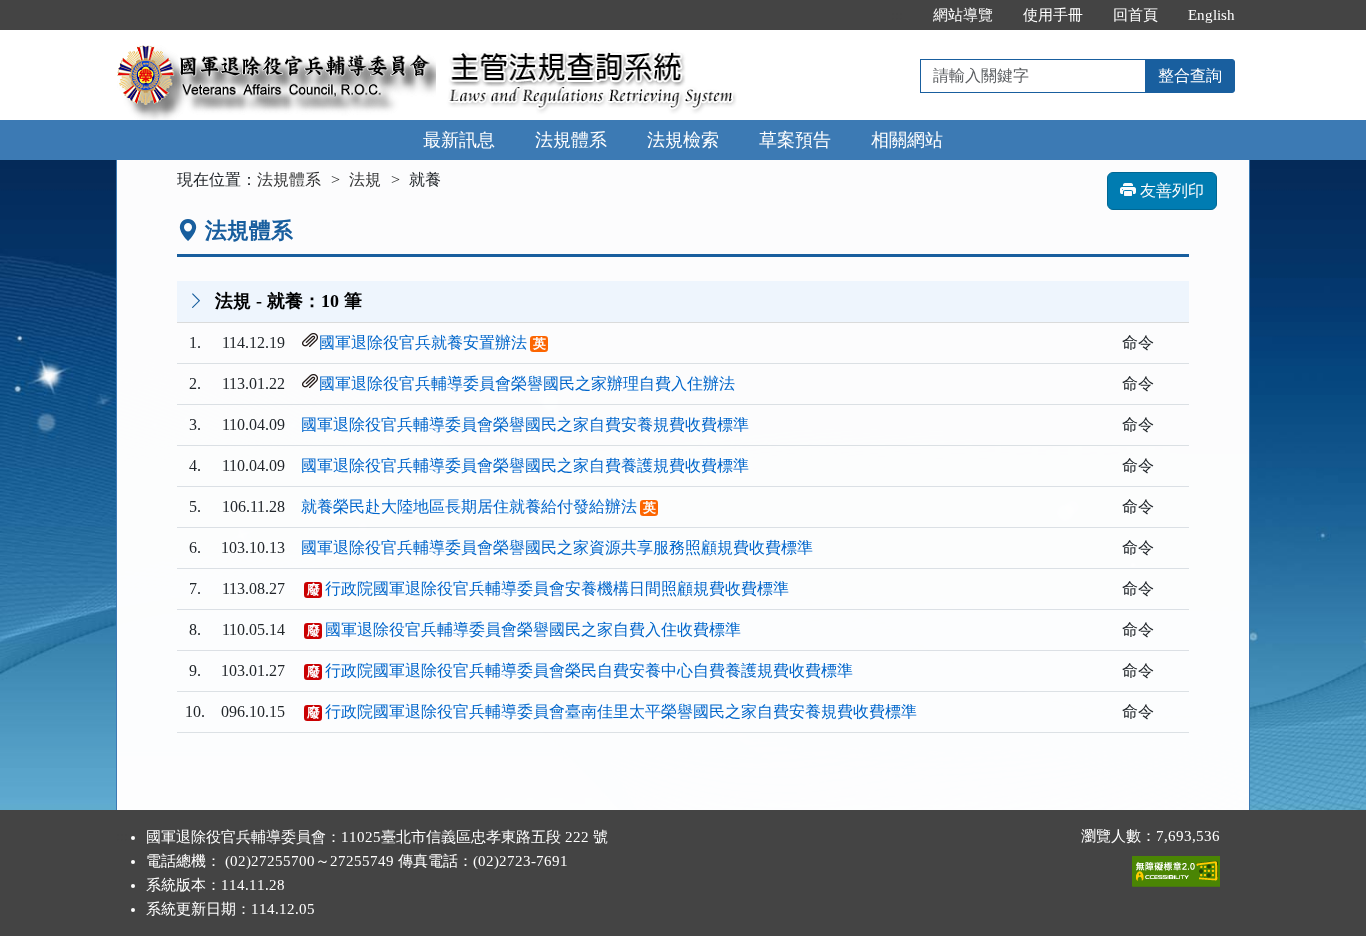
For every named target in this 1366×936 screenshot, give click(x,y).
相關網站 (907, 140)
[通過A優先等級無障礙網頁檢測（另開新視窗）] (1176, 867)
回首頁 (1135, 15)
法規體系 (571, 140)
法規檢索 (683, 140)
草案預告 (795, 140)
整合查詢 (1190, 75)
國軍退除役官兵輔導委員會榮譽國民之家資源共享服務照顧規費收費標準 (557, 547)
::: (897, 15)
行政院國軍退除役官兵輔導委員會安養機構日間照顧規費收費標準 (557, 588)
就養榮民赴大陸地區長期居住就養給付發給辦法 (469, 506)
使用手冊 (1053, 15)
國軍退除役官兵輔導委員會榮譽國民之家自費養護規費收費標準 (525, 465)
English (1211, 15)
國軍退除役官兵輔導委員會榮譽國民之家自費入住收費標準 (533, 629)
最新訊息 (459, 140)
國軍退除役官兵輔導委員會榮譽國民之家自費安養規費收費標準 (525, 424)
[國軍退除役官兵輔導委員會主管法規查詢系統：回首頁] (276, 41)
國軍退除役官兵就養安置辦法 (423, 342)
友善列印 (1170, 190)
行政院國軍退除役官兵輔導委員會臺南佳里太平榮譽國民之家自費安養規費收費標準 (621, 711)
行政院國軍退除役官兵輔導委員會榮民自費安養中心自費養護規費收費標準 (589, 670)
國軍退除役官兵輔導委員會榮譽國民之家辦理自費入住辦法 (527, 383)
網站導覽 (963, 15)
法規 (365, 179)
